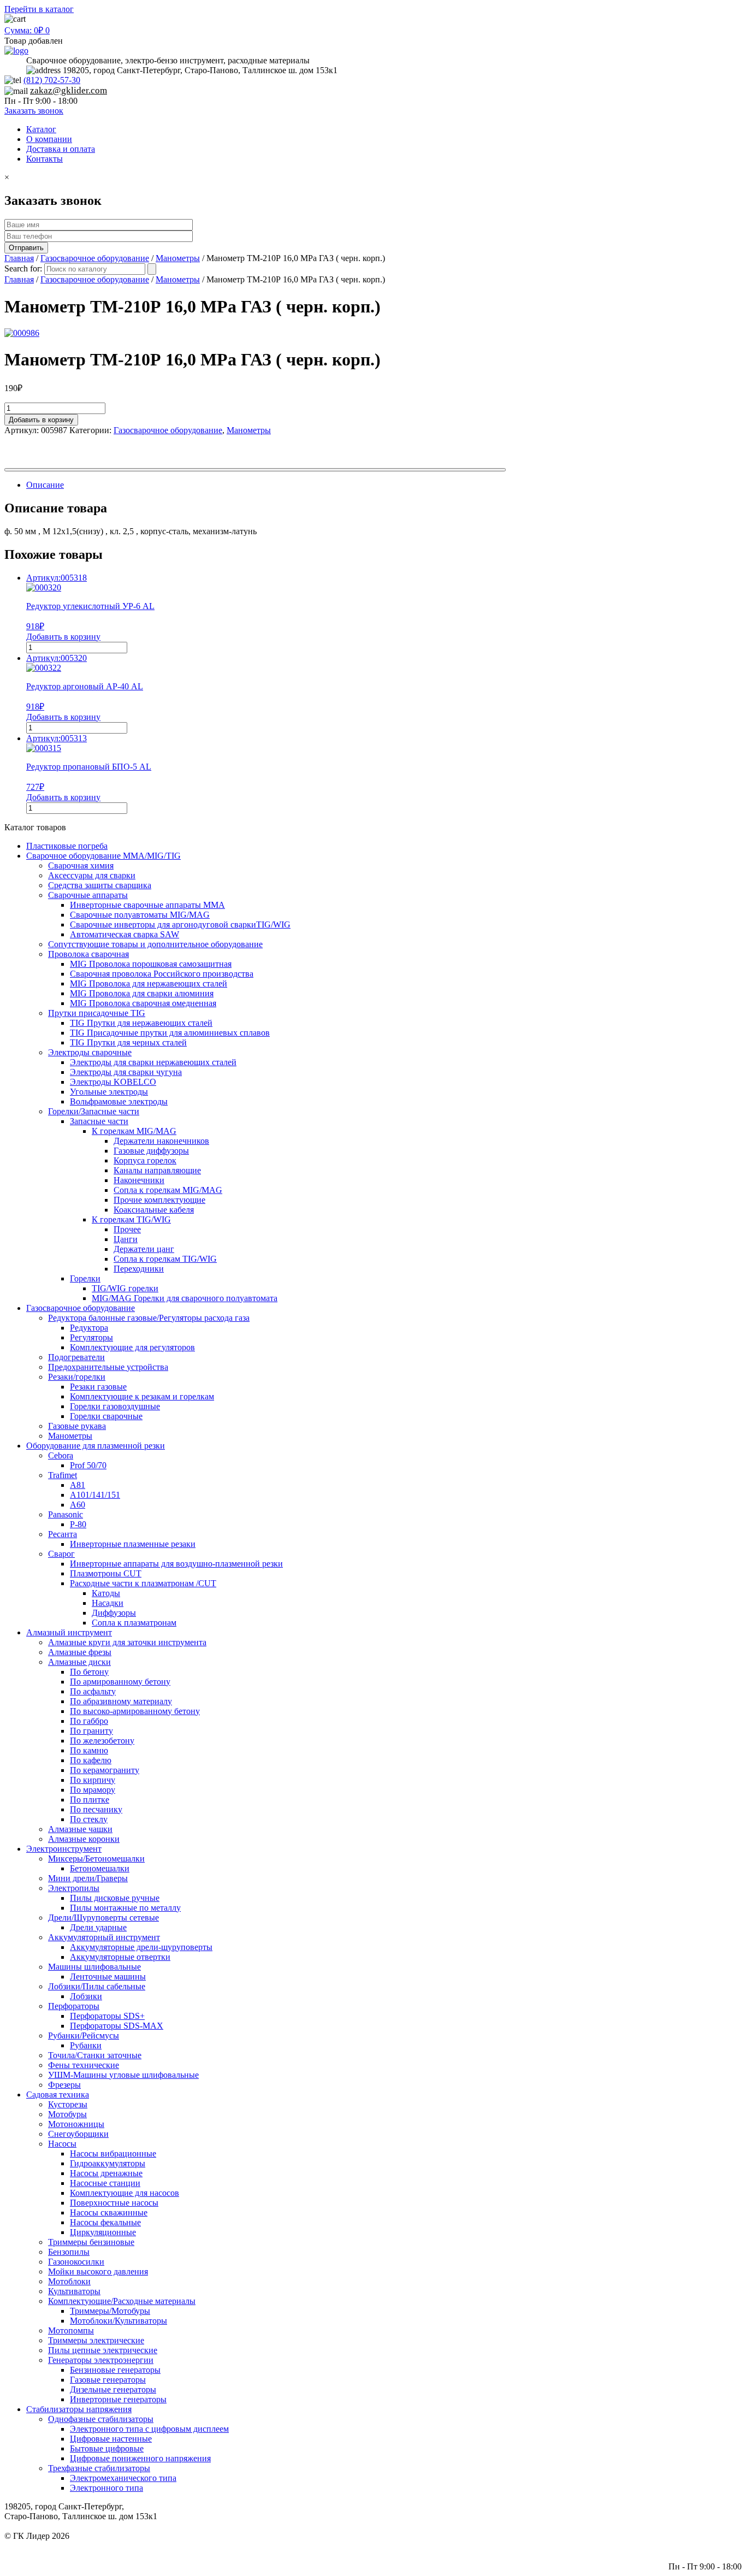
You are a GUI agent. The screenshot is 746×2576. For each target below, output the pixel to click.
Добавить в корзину (41, 420)
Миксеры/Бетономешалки (96, 1859)
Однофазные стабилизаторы (101, 2419)
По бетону (89, 1672)
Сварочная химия (81, 865)
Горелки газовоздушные (115, 1406)
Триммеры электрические (96, 2340)
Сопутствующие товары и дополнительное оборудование (155, 944)
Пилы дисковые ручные (115, 1898)
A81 (78, 1485)
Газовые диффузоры (151, 1151)
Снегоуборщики (78, 2134)
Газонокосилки (76, 2262)
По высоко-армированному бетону (135, 1711)
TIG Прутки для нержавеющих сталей (141, 1023)
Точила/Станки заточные (95, 2055)
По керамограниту (105, 1770)
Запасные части (99, 1121)
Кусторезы (68, 2104)
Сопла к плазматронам (134, 1623)
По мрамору (93, 1790)
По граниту (91, 1731)
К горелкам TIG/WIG (131, 1219)
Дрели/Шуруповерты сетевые (103, 1918)
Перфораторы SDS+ (107, 2016)
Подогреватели (76, 1357)
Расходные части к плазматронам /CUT (143, 1583)
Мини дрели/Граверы (88, 1878)
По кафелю (91, 1760)
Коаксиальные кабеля (154, 1210)
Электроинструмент (64, 1849)
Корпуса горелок (145, 1160)
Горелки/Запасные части (94, 1111)
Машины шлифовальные (94, 1967)
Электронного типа (106, 2488)
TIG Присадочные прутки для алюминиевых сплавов (170, 1033)
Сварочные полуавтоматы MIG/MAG (140, 915)
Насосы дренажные (106, 2173)
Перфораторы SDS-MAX (117, 2026)
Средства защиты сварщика (100, 885)
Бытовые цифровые (107, 2448)
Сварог (61, 1554)
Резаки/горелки (77, 1377)
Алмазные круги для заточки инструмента (127, 1642)
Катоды (106, 1593)
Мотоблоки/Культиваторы (119, 2321)
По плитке (90, 1800)
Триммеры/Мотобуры (110, 2311)
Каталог (41, 129)
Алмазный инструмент (69, 1632)
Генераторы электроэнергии (101, 2360)
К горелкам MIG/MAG (134, 1131)
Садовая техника (58, 2095)
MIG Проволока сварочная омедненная (143, 1003)
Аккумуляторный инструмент (104, 1937)
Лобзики (86, 1996)
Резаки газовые (98, 1387)
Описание (45, 485)
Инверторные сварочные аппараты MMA (147, 905)
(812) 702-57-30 (52, 80)
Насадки (108, 1603)
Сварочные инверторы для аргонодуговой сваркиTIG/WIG (180, 924)
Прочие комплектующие (159, 1200)
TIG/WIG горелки (125, 1288)
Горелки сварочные (106, 1416)
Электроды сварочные (90, 1052)
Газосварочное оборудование (95, 258)
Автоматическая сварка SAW (125, 934)
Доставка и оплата (61, 149)
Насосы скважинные (109, 2212)
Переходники (139, 1269)
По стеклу (89, 1819)
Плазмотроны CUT (106, 1573)
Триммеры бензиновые (91, 2242)
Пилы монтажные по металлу (125, 1908)
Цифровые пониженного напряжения (140, 2458)
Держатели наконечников (161, 1141)
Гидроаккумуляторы (108, 2163)
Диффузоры (114, 1613)
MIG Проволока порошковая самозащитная (151, 964)
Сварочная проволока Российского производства (162, 974)
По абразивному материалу (121, 1701)
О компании (49, 139)
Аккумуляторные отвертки (120, 1957)
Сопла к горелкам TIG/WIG (165, 1259)
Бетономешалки (100, 1868)
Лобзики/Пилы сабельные (97, 1986)
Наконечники (139, 1180)
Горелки (85, 1278)
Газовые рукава (77, 1426)
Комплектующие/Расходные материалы (122, 2301)
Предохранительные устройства (108, 1367)
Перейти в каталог (39, 9)
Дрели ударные (98, 1927)
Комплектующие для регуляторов (132, 1347)
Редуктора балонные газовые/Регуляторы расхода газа (149, 1318)
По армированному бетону (120, 1682)
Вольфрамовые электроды (119, 1101)
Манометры (178, 258)
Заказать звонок (34, 111)
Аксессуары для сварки (92, 875)
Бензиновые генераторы (115, 2370)
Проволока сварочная (88, 954)
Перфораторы (74, 2006)
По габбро (89, 1721)
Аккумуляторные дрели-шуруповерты (141, 1947)
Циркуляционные (103, 2232)
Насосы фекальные (105, 2222)
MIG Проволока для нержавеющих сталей (149, 983)
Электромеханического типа (123, 2478)
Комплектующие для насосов (125, 2193)
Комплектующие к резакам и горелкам (142, 1396)
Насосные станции (105, 2183)
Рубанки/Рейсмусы (84, 2036)
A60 (78, 1505)
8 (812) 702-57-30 (710, 2546)
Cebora (61, 1455)
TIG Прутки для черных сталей (128, 1042)
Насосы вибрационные (113, 2153)
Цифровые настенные (111, 2439)
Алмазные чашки (80, 1829)
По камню (89, 1750)
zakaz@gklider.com (69, 90)
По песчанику (96, 1809)
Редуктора (89, 1328)
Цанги (126, 1239)
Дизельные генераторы (113, 2389)
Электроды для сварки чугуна (126, 1072)
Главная (19, 258)
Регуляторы (91, 1337)
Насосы (62, 2144)
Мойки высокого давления (98, 2271)
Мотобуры (67, 2114)
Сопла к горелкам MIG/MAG (168, 1190)
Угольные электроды (109, 1092)
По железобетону (102, 1741)
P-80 (78, 1524)
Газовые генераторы (108, 2380)
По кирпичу (93, 1780)
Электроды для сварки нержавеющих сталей (153, 1062)
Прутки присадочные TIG (97, 1013)
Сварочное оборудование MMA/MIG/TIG (103, 856)
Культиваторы (74, 2291)
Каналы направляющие (157, 1170)
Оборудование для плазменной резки (96, 1446)
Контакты (45, 159)
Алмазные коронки (84, 1839)
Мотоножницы (76, 2124)
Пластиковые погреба (67, 846)
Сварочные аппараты (88, 895)
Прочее (127, 1229)
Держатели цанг (144, 1249)
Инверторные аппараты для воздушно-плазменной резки (176, 1564)
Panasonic (66, 1514)
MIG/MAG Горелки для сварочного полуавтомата (185, 1298)
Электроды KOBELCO (113, 1082)
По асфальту (93, 1691)
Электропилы (74, 1888)
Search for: (23, 268)
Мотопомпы (71, 2330)
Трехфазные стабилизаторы (99, 2468)
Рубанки (86, 2045)
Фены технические (84, 2065)
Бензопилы (69, 2252)
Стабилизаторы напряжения (79, 2409)
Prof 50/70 (88, 1465)
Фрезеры (64, 2085)
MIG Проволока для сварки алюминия (142, 993)
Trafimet (63, 1475)
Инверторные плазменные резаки (133, 1544)
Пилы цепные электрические (103, 2350)
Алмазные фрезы (80, 1652)
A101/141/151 (95, 1495)
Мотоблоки (69, 2281)
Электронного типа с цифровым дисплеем (149, 2429)
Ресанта (63, 1534)
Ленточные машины (108, 1977)
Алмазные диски (79, 1662)
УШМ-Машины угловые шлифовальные (123, 2075)
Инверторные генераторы (118, 2399)
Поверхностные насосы (114, 2203)
